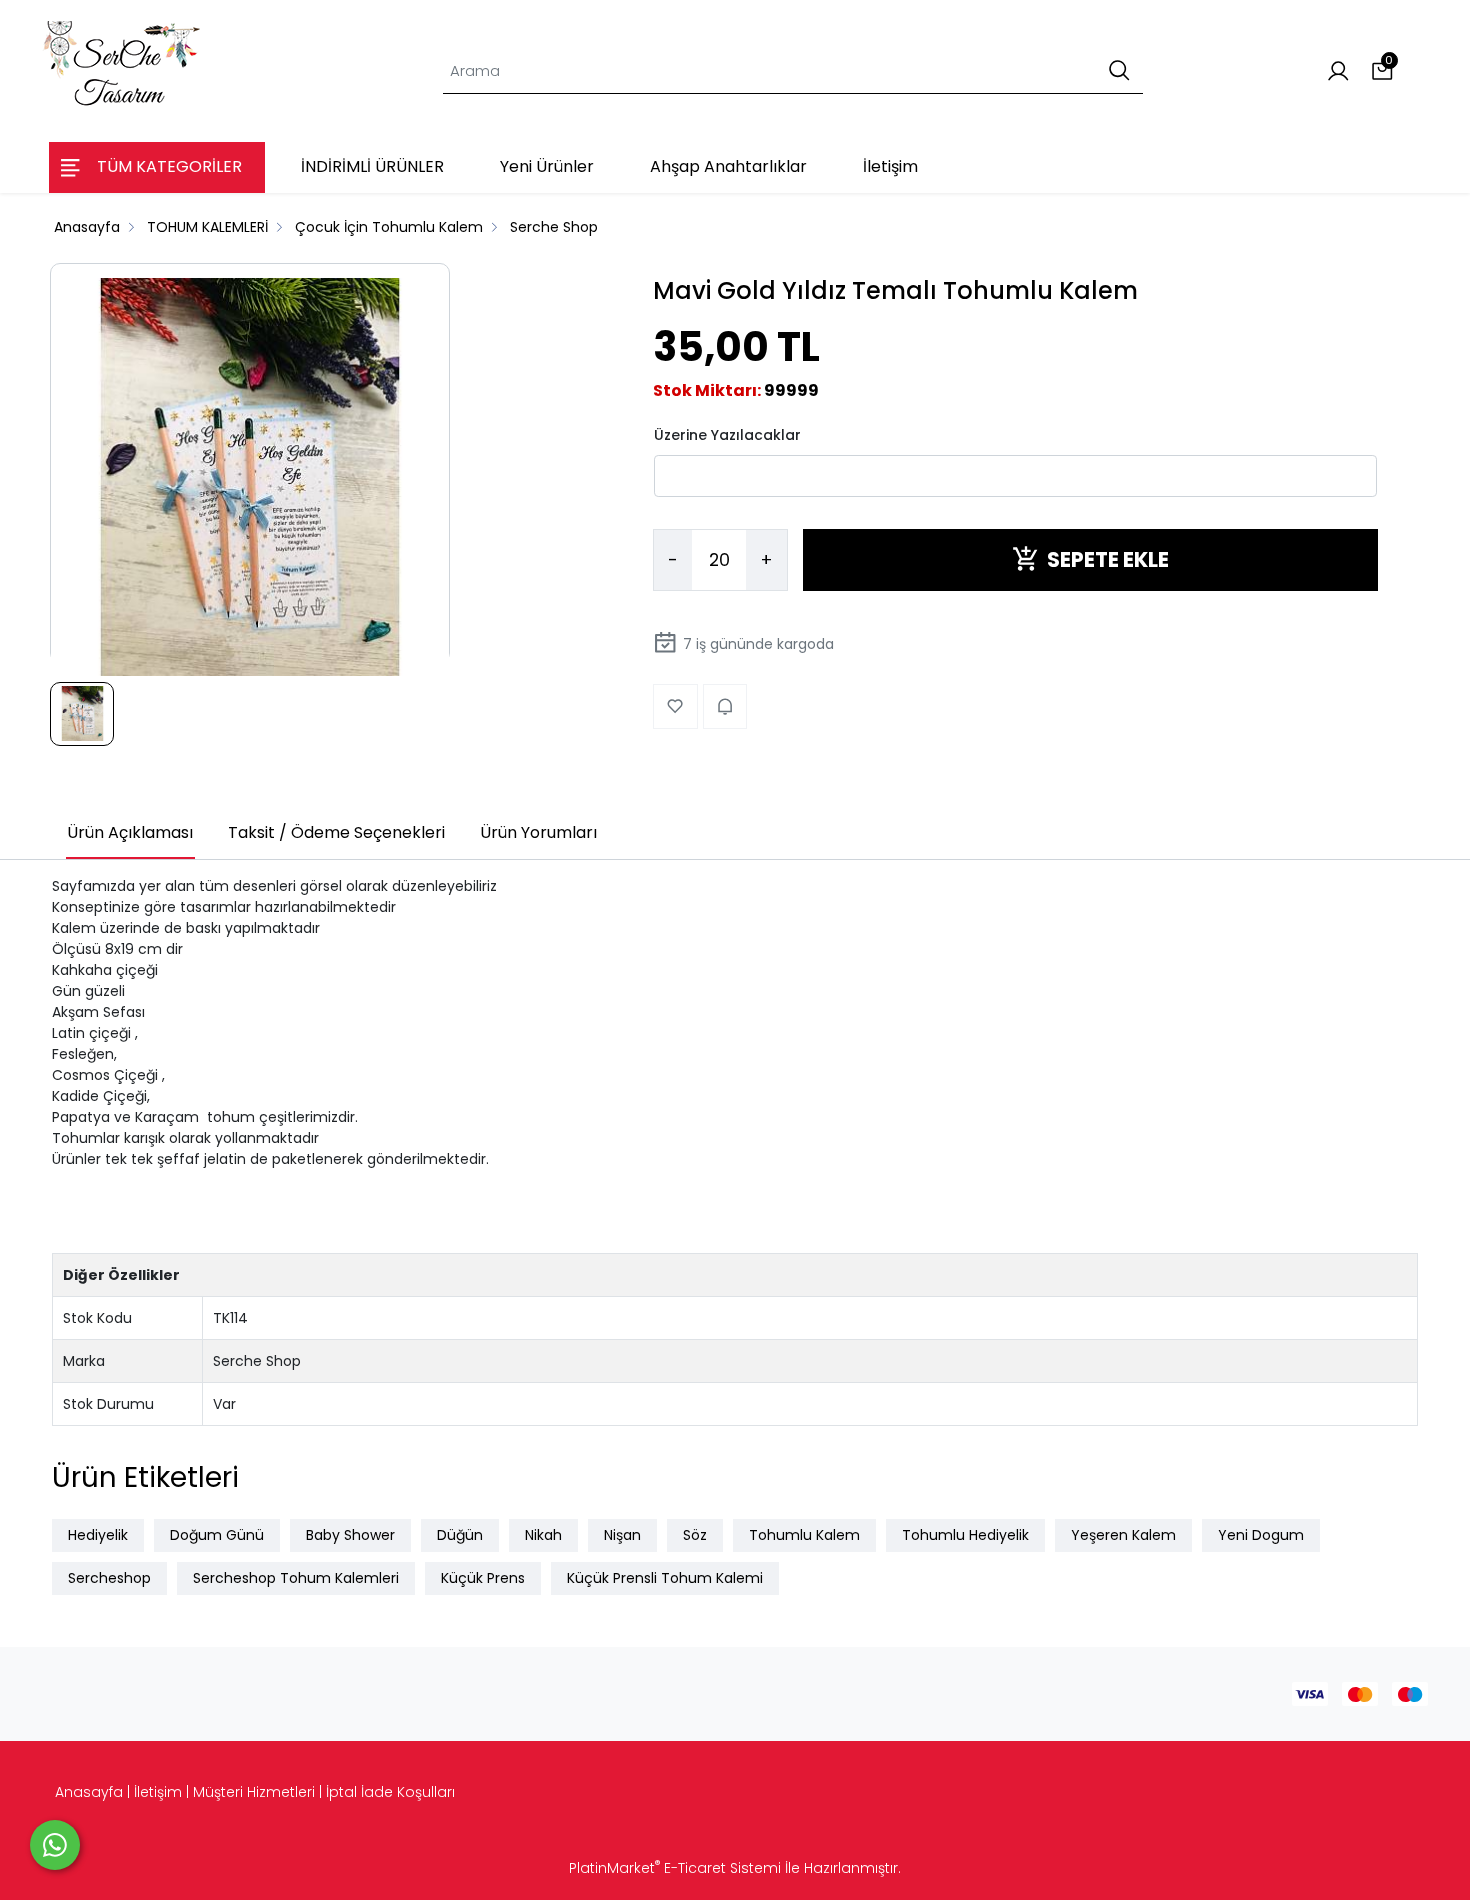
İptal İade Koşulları (390, 1792)
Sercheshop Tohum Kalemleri (296, 1578)
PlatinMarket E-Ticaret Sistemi (675, 1868)
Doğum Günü (217, 1535)
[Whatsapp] (55, 1845)
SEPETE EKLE (1108, 559)
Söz (695, 1535)
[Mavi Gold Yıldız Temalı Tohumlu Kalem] (250, 478)
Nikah (543, 1535)
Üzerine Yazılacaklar (727, 434)
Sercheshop (109, 1578)
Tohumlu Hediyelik (965, 1535)
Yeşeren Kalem (1123, 1535)
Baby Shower (350, 1535)
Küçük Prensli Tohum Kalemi (665, 1578)
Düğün (460, 1535)
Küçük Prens (483, 1578)
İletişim (158, 1792)
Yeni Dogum (1261, 1535)
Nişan (622, 1535)
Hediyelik (98, 1535)
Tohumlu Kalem (804, 1535)
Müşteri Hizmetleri (254, 1792)
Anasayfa (89, 1792)
